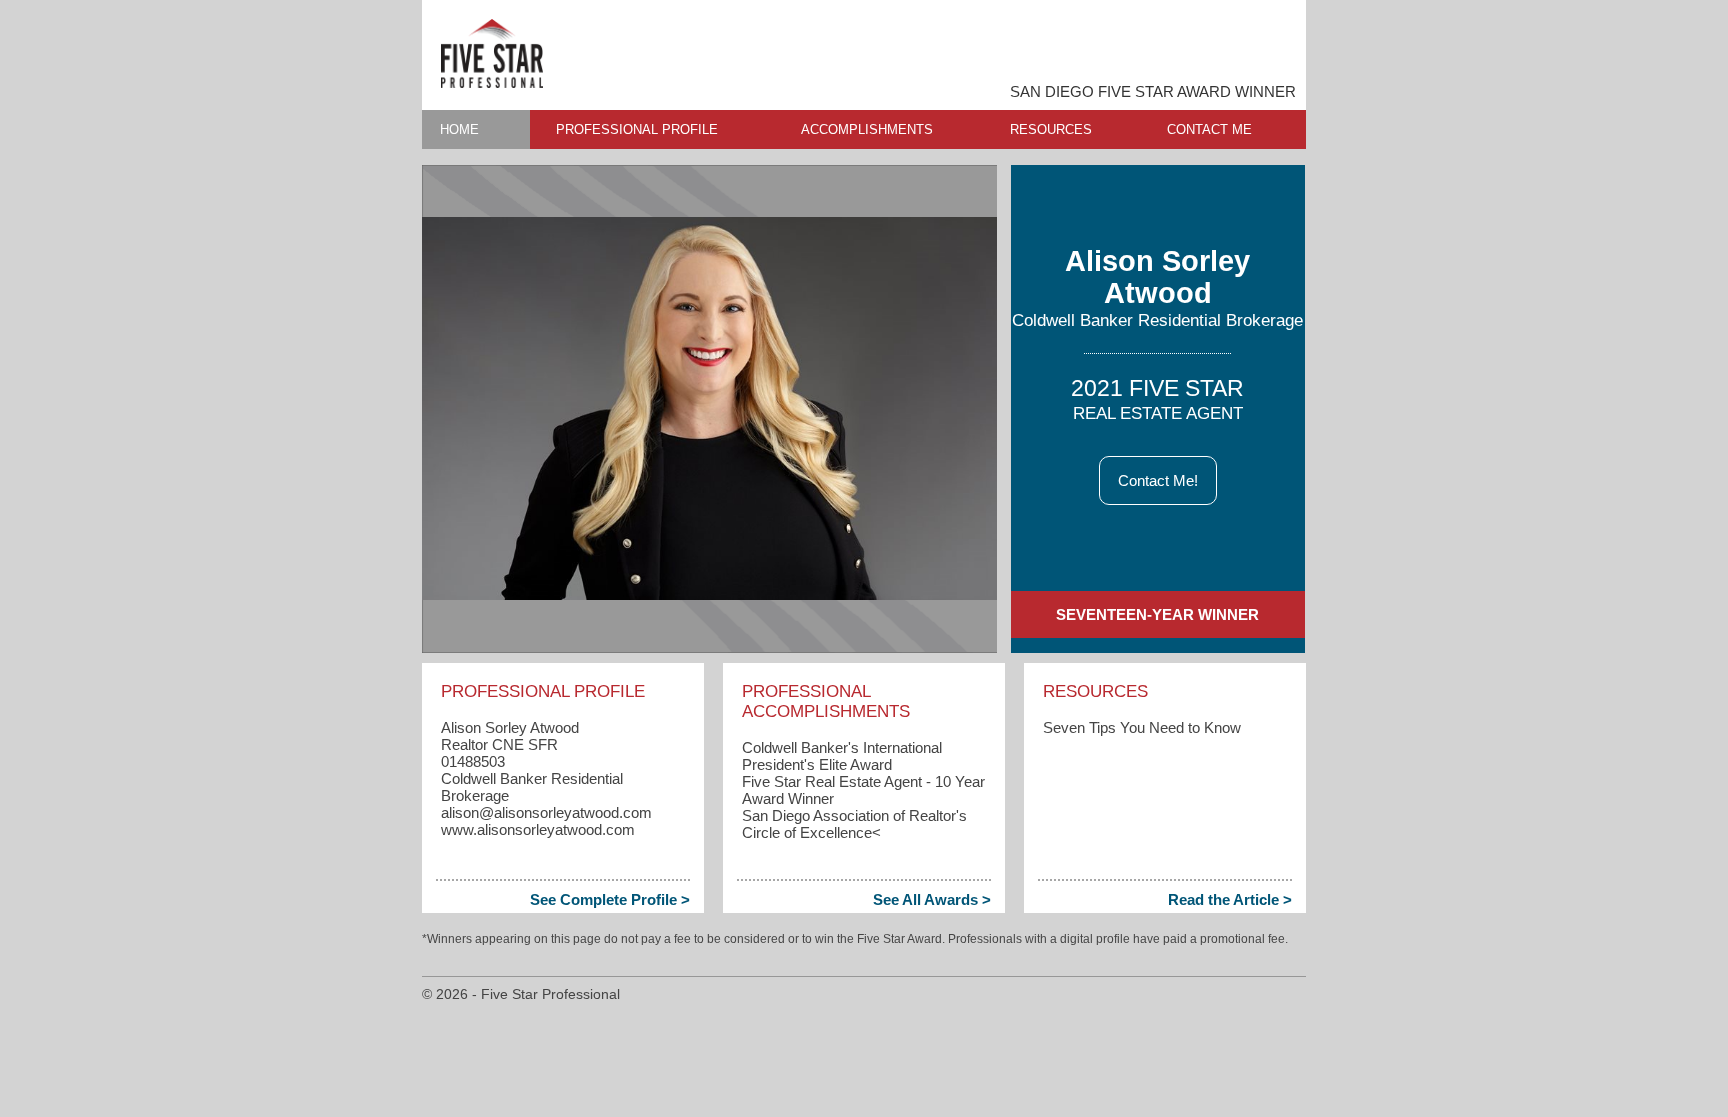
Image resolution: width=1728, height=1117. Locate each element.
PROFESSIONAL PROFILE (637, 129)
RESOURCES (1051, 129)
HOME (459, 129)
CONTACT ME (1209, 129)
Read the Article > (1230, 899)
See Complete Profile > (610, 899)
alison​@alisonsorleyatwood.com (546, 812)
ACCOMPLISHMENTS (867, 129)
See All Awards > (932, 899)
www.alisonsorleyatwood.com (538, 829)
